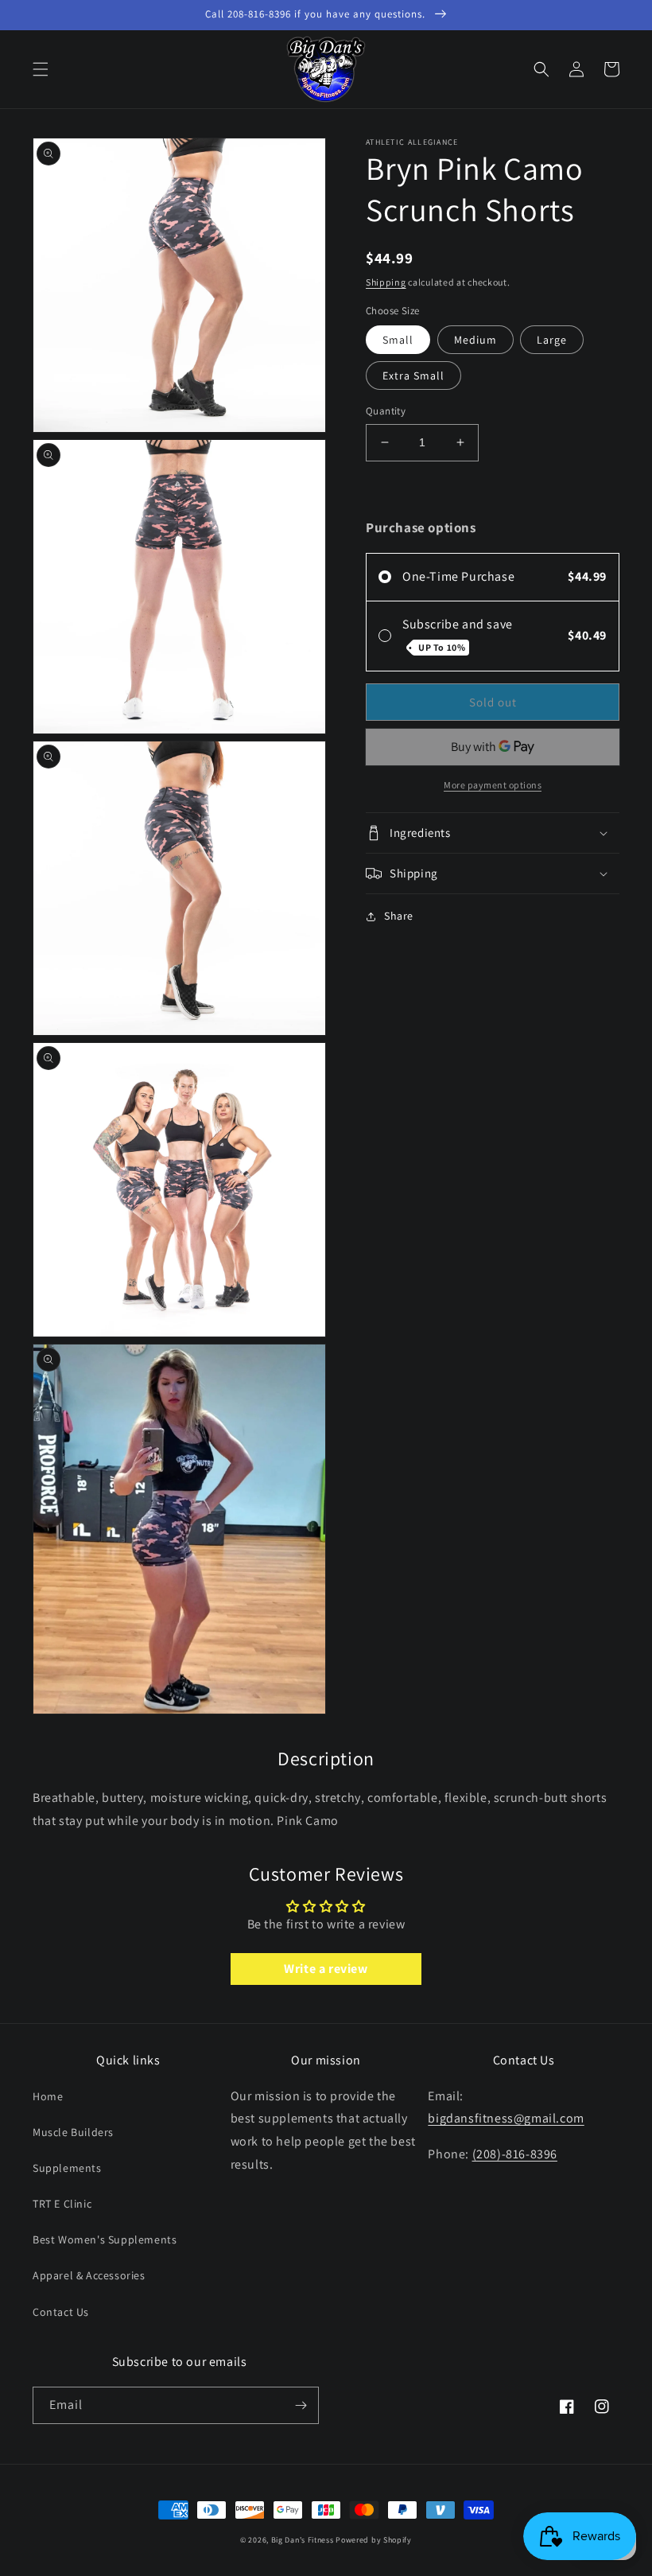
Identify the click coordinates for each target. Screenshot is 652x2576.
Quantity (386, 411)
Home (48, 2096)
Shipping (386, 282)
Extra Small (413, 376)
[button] (41, 69)
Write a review (326, 1969)
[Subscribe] (301, 2405)
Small (398, 340)
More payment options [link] (493, 785)
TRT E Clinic (62, 2204)
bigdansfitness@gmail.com (506, 2118)
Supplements (67, 2168)
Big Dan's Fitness (303, 2540)
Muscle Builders (73, 2132)
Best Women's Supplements (105, 2239)
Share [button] (399, 916)
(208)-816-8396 (515, 2154)
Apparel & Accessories (89, 2275)
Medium (475, 340)
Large (552, 340)
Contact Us (61, 2312)
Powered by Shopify (374, 2540)
